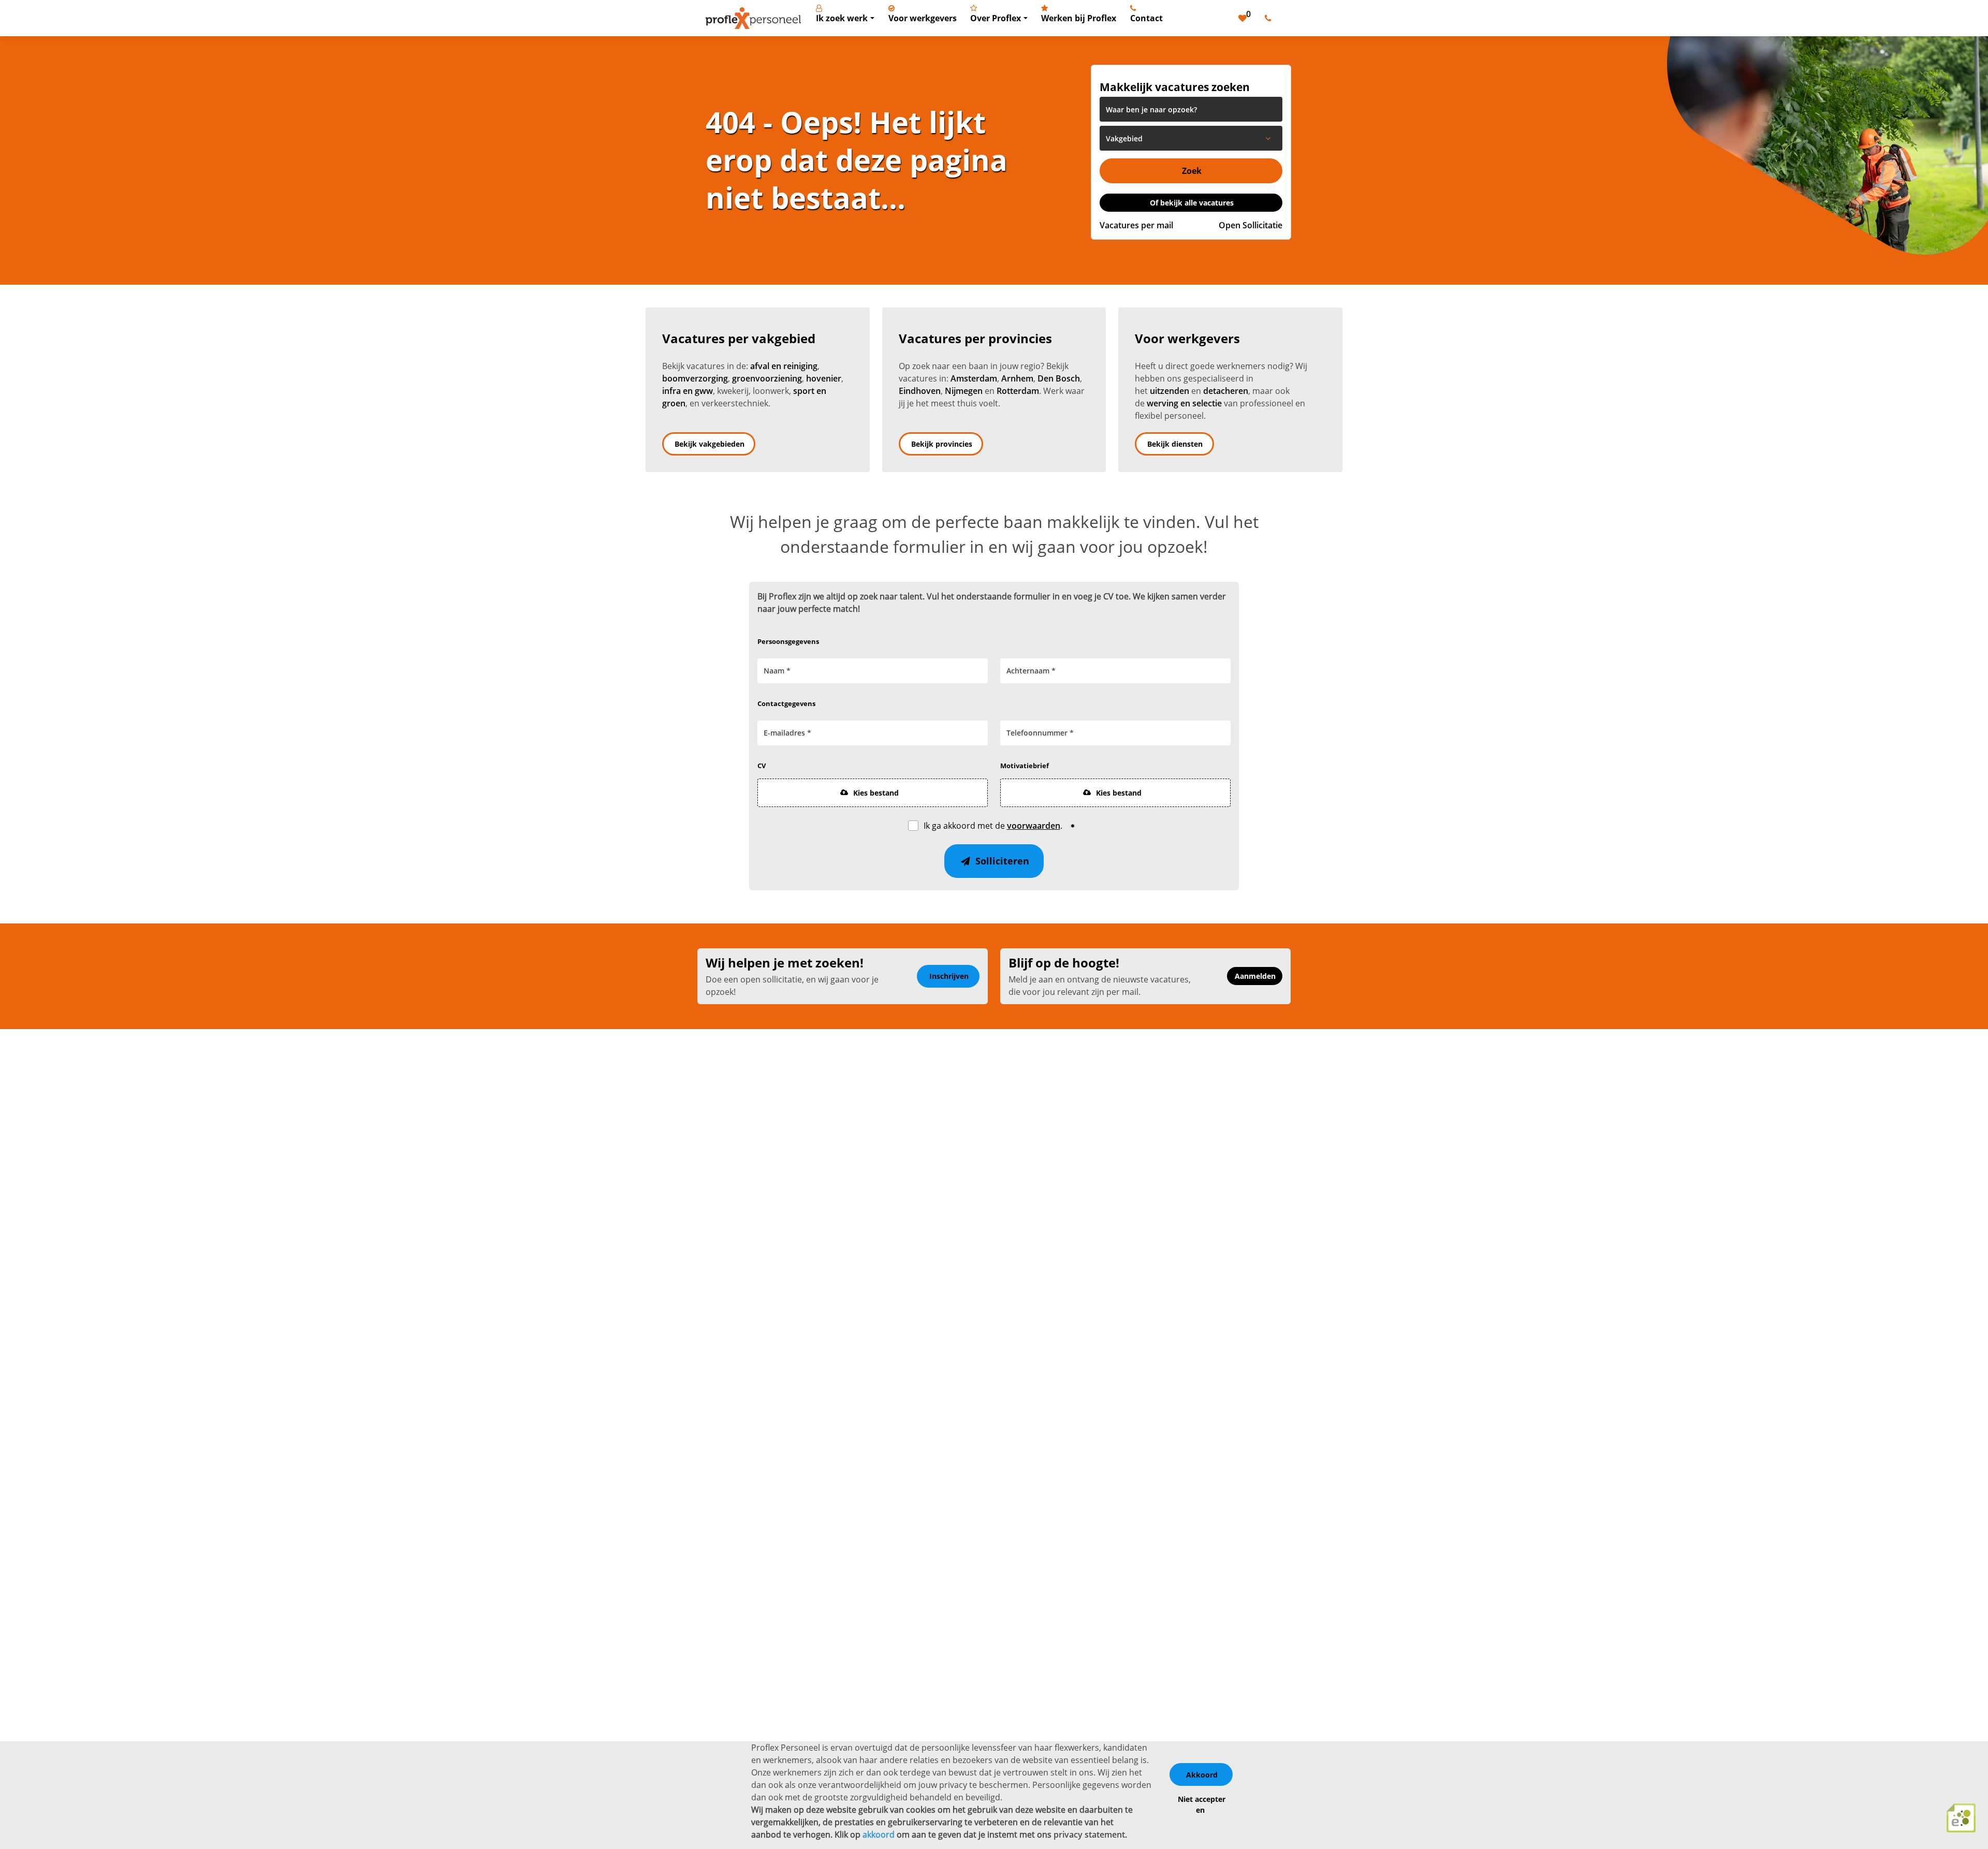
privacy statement (1089, 1835)
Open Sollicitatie (1251, 225)
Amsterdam (974, 378)
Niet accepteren (1202, 1804)
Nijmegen (964, 391)
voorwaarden (1034, 826)
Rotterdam (1018, 391)
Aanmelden (1255, 976)
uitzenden (1170, 391)
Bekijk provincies (942, 444)
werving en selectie (1184, 403)
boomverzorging (695, 378)
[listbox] (1191, 138)
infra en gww (688, 391)
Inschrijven (949, 976)
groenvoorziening (767, 378)
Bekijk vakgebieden (710, 444)
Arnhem (1017, 378)
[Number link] (1270, 18)
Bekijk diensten (1175, 444)
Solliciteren (1001, 861)
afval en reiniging (784, 366)
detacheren (1226, 391)
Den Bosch (1059, 378)
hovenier (824, 378)
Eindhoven (920, 391)
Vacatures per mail (1136, 225)
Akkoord (1202, 1775)
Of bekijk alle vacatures (1192, 203)
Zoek (1192, 171)
